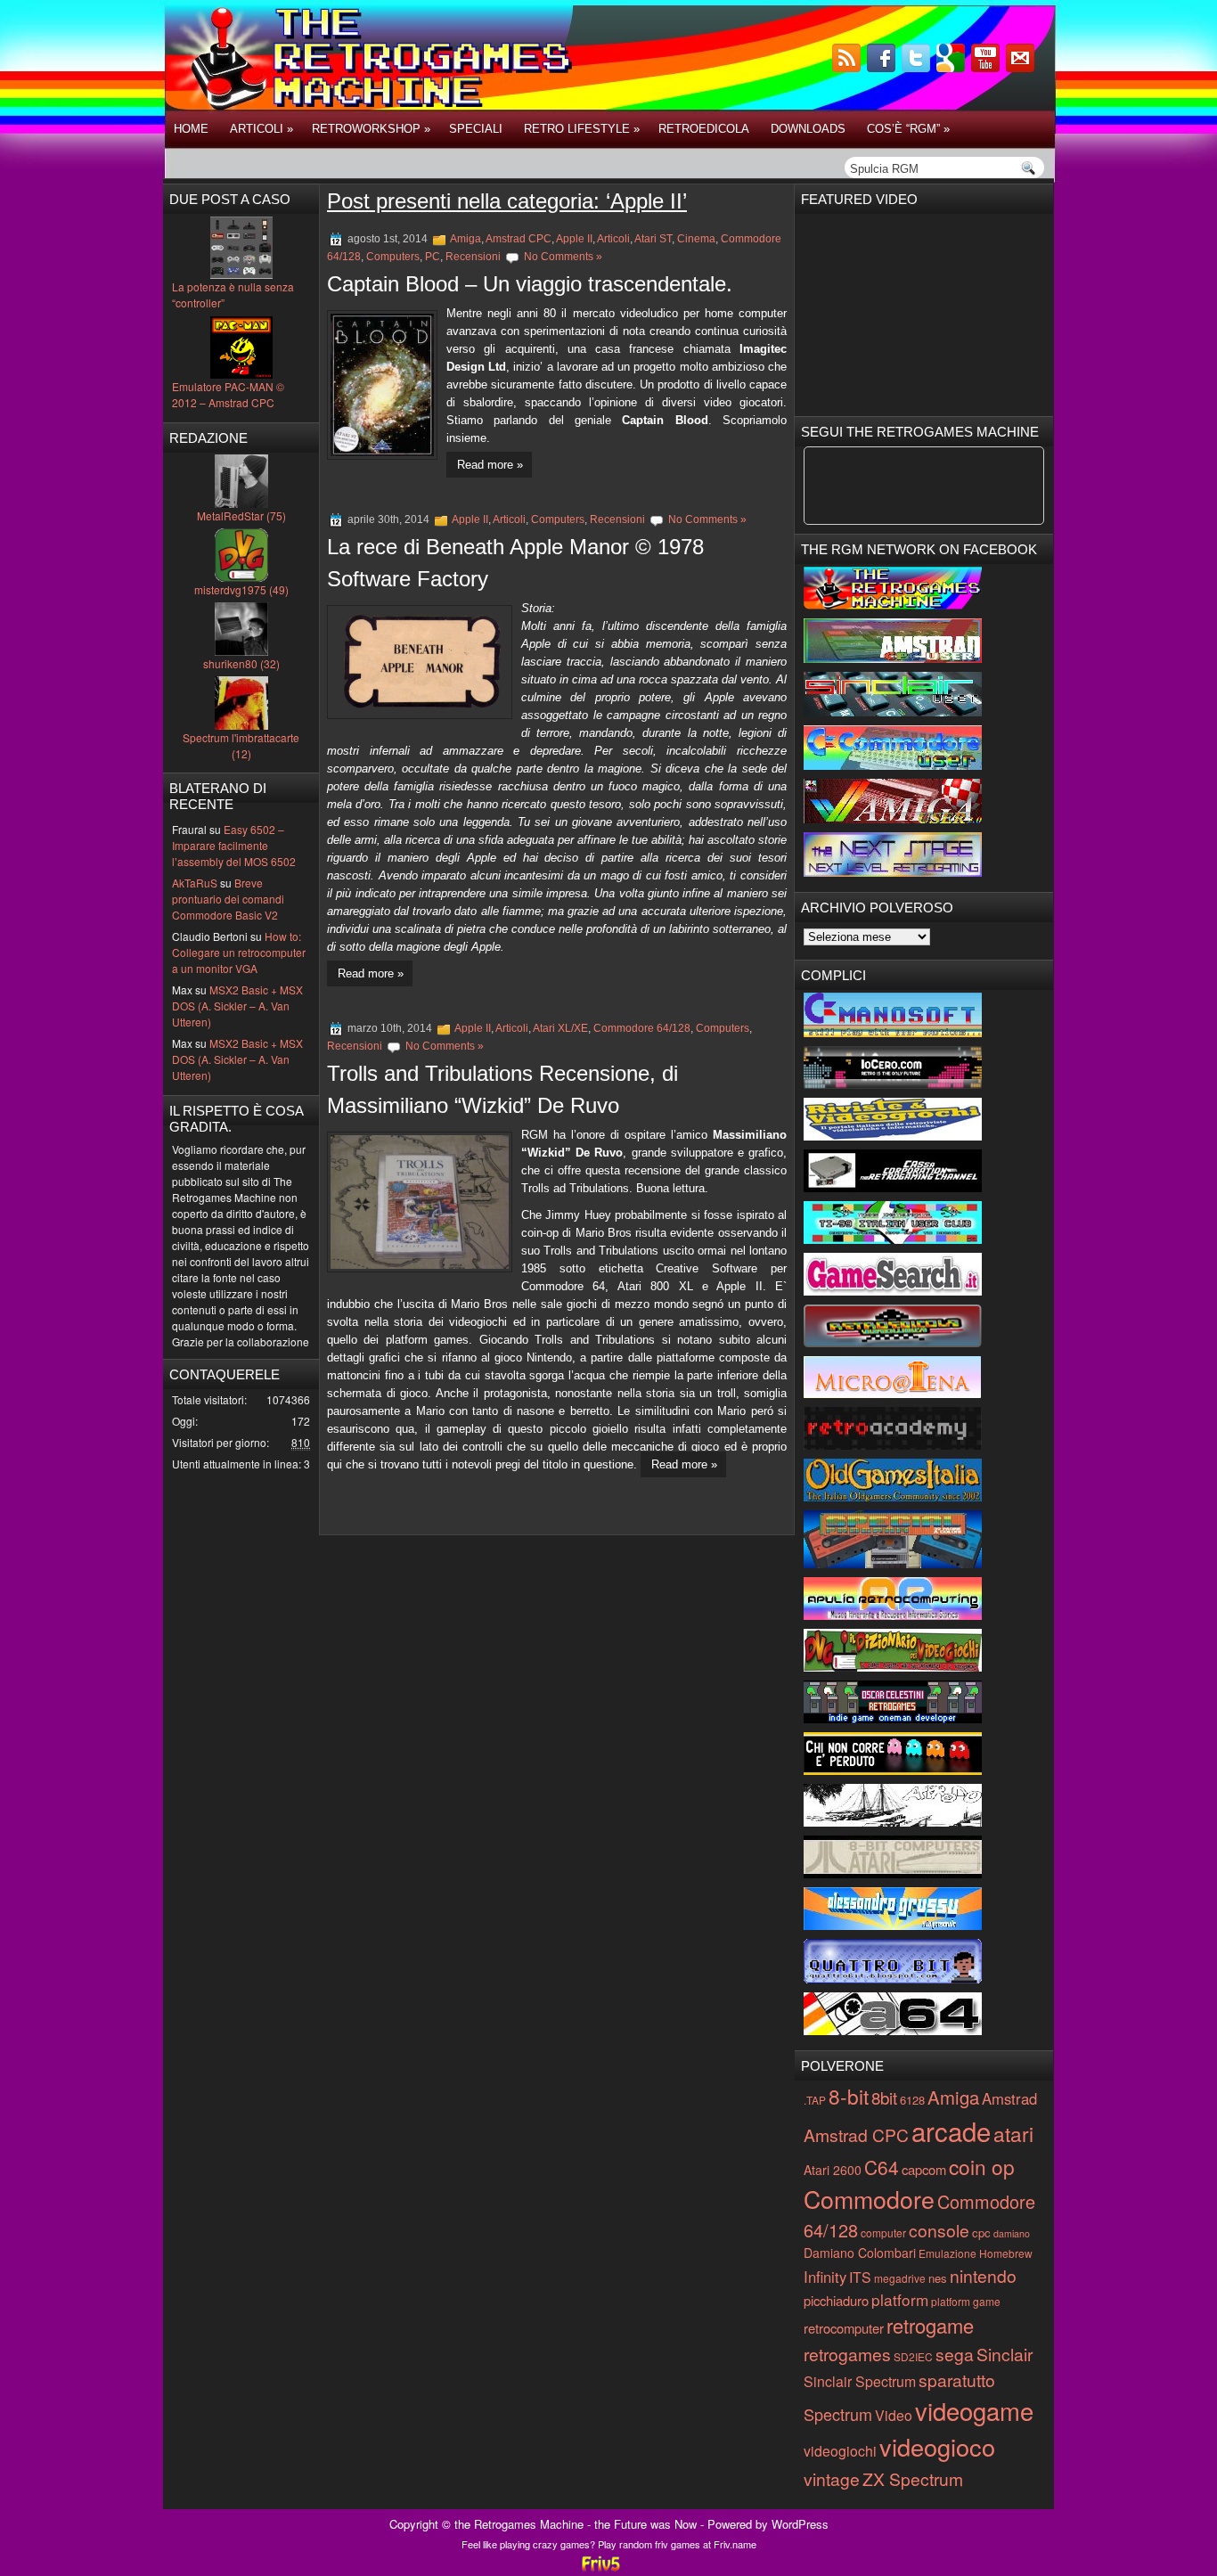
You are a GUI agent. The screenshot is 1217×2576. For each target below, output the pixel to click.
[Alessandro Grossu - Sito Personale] (893, 1925)
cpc (981, 2233)
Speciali (476, 129)
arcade (951, 2130)
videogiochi (840, 2451)
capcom (924, 2169)
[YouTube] (987, 67)
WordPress (800, 2524)
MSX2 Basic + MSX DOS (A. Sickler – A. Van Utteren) (237, 1006)
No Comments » (563, 257)
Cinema (696, 239)
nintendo (983, 2275)
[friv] (600, 2568)
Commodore (869, 2199)
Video (894, 2415)
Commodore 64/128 (642, 1028)
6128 (912, 2100)
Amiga (466, 239)
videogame (974, 2410)
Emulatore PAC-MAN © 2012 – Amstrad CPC (228, 394)
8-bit (849, 2096)
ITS (860, 2277)
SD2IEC (913, 2356)
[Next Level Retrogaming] (893, 872)
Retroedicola (704, 129)
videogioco (937, 2446)
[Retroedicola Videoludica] (893, 1342)
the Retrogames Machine (519, 2524)
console (939, 2230)
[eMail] (1022, 67)
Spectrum (838, 2414)
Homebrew (1006, 2253)
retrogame (930, 2325)
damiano (1012, 2233)
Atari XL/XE (560, 1028)
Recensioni (473, 257)
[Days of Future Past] (893, 605)
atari (1013, 2133)
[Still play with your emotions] (893, 1032)
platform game (966, 2301)
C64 (882, 2167)
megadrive (900, 2278)
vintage (832, 2478)
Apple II (574, 239)
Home (191, 129)
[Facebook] (883, 67)
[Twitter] (918, 67)
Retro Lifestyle (582, 129)
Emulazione (947, 2253)
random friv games (660, 2544)
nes (938, 2278)
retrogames (847, 2354)
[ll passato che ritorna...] (893, 1822)
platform (900, 2299)
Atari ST (653, 239)
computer (883, 2233)
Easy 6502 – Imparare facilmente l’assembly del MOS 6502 (234, 845)
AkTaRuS (195, 883)
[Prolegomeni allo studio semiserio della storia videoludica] (893, 1979)
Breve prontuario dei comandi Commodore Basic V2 (228, 899)
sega (955, 2354)
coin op (982, 2166)
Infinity (825, 2277)
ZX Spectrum (913, 2478)
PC (433, 257)
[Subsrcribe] (848, 67)
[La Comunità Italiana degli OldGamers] (893, 1497)
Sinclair (1005, 2354)
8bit (884, 2097)
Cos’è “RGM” (908, 129)
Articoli (261, 129)
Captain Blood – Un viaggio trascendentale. (530, 284)
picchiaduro (836, 2300)
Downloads (808, 129)
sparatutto (957, 2380)
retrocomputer (844, 2328)
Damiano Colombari (860, 2253)
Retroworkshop (371, 129)
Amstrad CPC (519, 239)
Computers (393, 257)
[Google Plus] (952, 67)
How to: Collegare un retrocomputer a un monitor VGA (239, 952)
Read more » (490, 465)
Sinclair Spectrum (860, 2381)
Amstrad (1009, 2098)
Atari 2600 (833, 2170)
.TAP (815, 2100)
